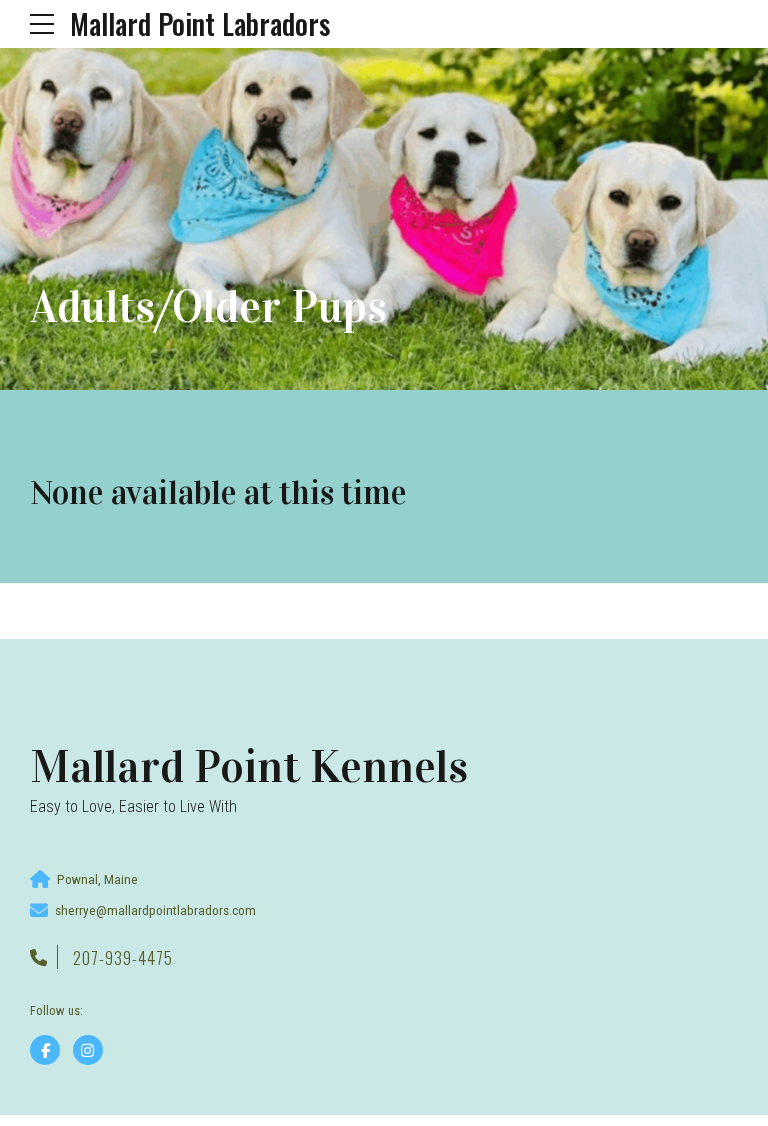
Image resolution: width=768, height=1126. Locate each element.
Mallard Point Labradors (200, 23)
